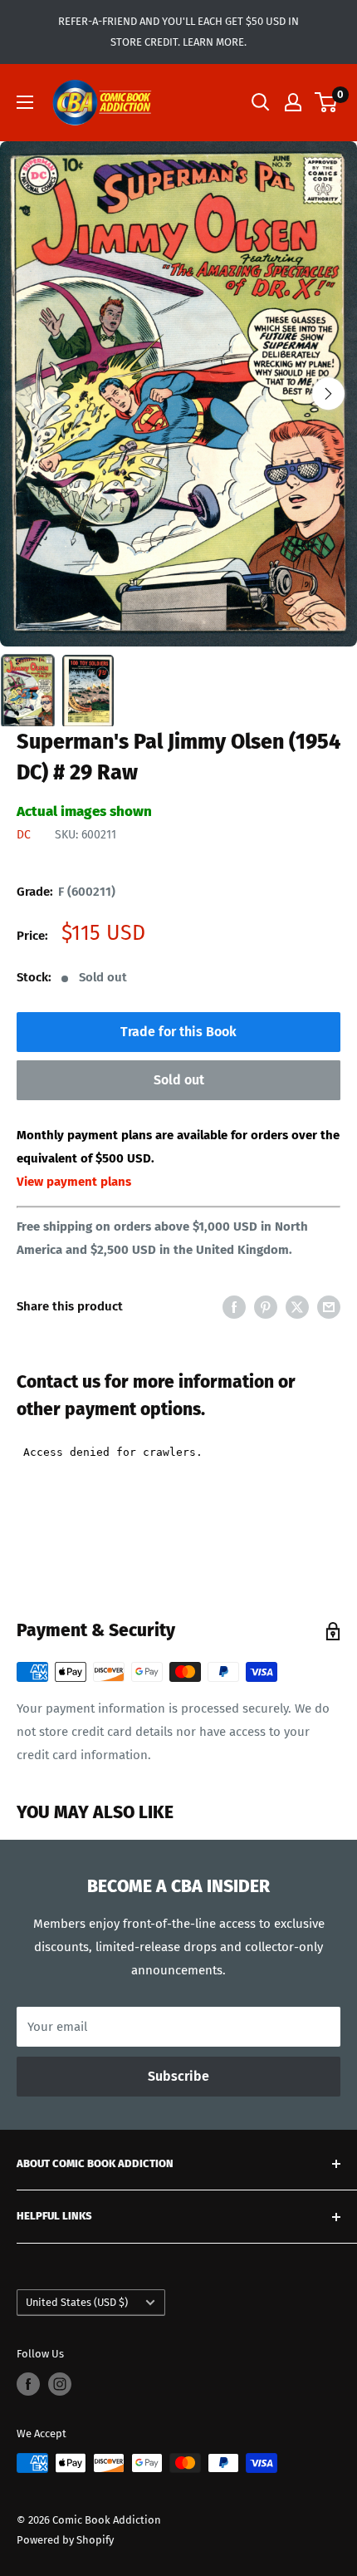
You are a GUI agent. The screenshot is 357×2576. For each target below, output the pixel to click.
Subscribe (178, 2076)
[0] (327, 102)
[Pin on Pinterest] (266, 1307)
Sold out (179, 1080)
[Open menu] (25, 102)
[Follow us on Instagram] (60, 2384)
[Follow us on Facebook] (28, 2384)
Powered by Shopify (65, 2540)
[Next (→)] (328, 393)
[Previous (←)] (29, 393)
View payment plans (74, 1182)
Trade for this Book (178, 1032)
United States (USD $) (77, 2302)
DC (24, 835)
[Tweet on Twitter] (297, 1307)
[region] (178, 394)
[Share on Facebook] (234, 1307)
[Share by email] (329, 1307)
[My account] (293, 102)
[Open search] (261, 102)
